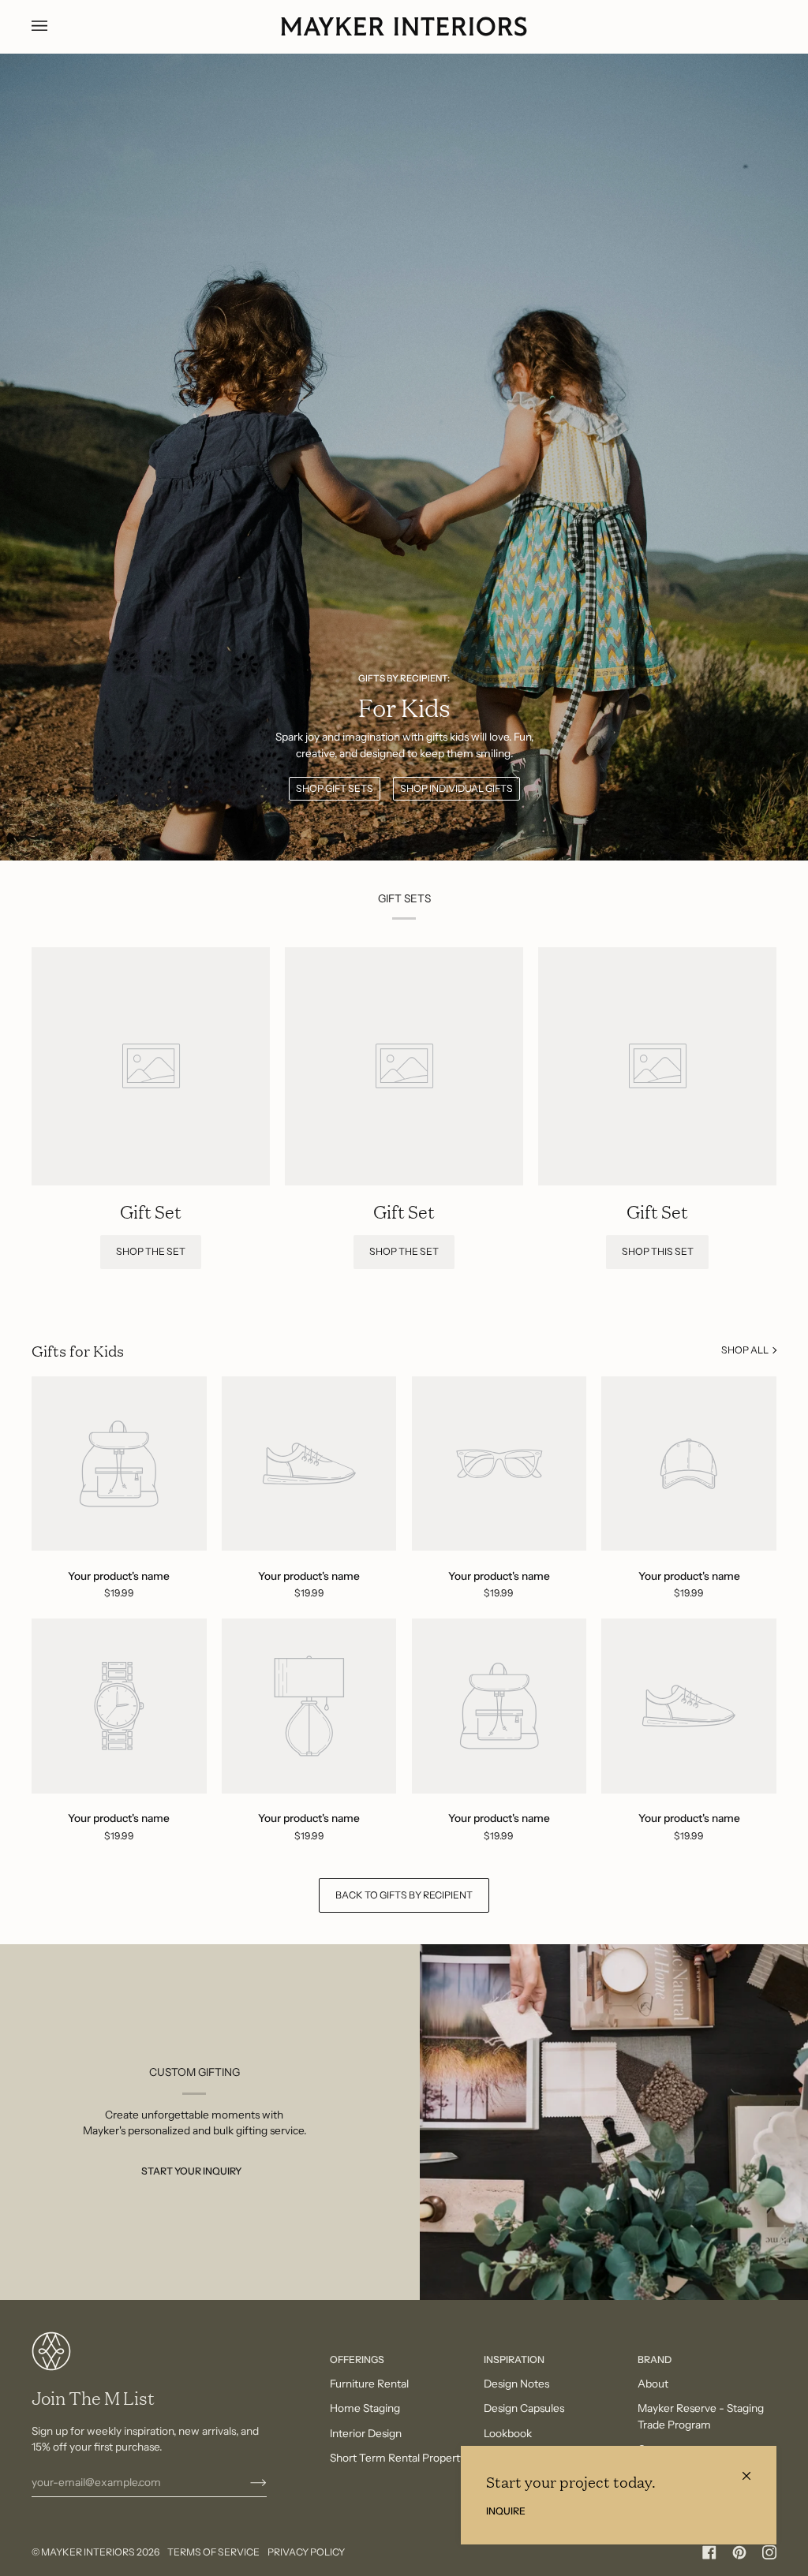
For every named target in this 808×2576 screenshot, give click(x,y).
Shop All (745, 1350)
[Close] (753, 2469)
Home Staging (365, 2408)
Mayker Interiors (88, 2552)
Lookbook (508, 2433)
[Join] (246, 2482)
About (653, 2384)
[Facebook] (709, 2552)
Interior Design (366, 2433)
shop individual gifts (456, 788)
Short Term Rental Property (398, 2458)
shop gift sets (335, 788)
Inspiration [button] (514, 2359)
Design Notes (516, 2384)
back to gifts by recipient (404, 1895)
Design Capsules (524, 2408)
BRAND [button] (655, 2359)
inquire (506, 2511)
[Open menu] (55, 26)
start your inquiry (191, 2171)
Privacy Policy (306, 2552)
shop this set (658, 1251)
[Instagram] (769, 2552)
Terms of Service (213, 2552)
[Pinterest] (739, 2552)
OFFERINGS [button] (357, 2359)
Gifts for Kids (78, 1350)
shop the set (151, 1251)
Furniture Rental (369, 2384)
